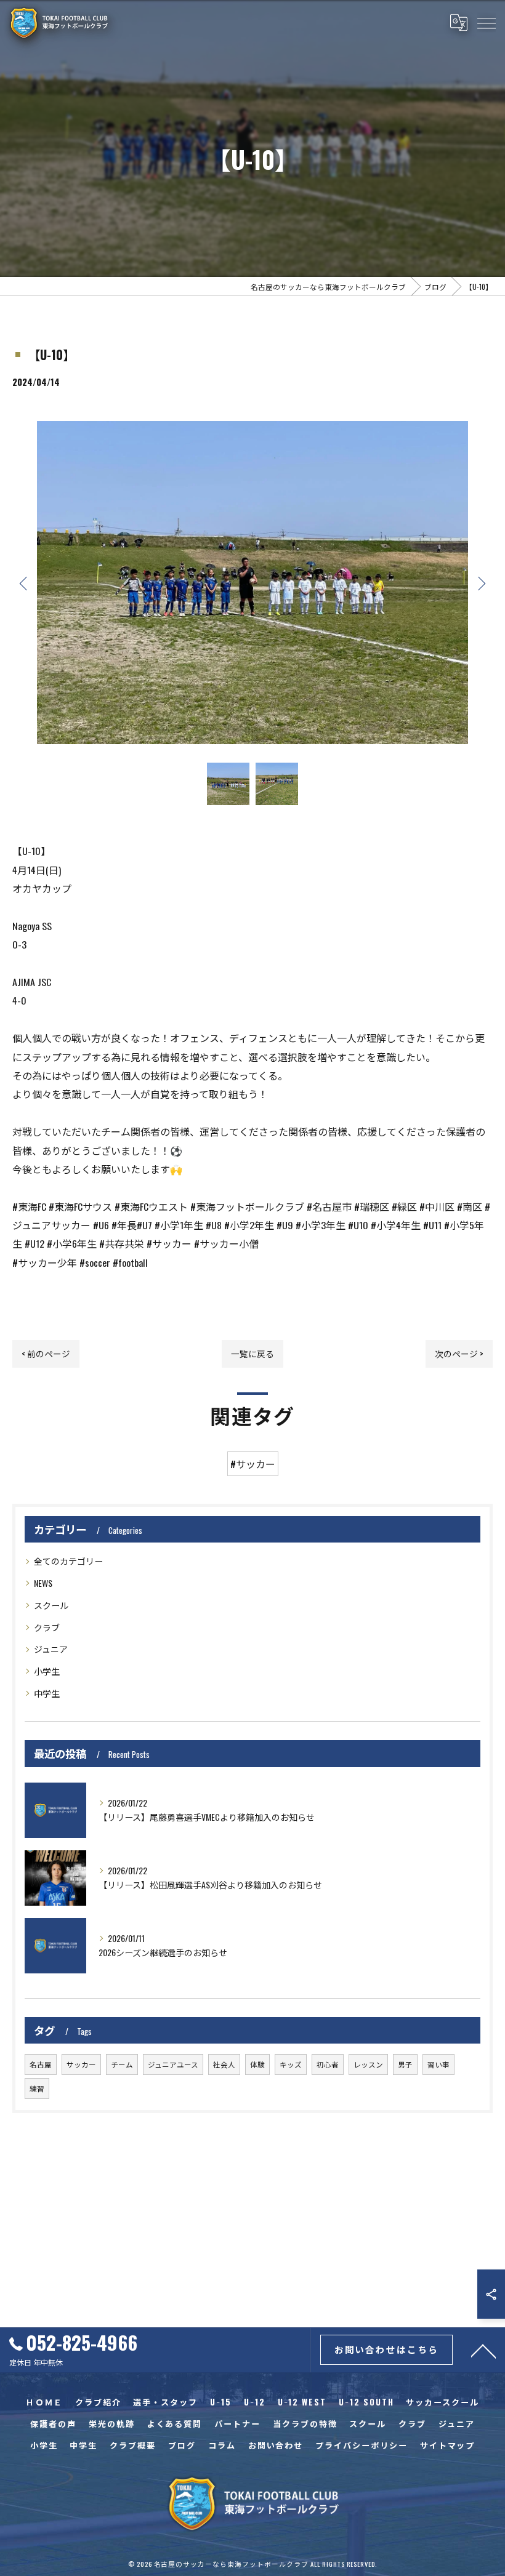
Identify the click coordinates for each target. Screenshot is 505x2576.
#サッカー (253, 1464)
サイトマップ (448, 2445)
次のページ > (459, 1354)
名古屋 (41, 2064)
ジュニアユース (173, 2064)
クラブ (47, 1627)
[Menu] (486, 23)
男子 (405, 2064)
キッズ (291, 2064)
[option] (252, 583)
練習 (37, 2088)
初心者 (328, 2064)
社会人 (224, 2064)
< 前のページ (46, 1354)
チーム (122, 2064)
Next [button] (480, 583)
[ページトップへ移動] (483, 2350)
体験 (257, 2064)
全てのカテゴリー (68, 1561)
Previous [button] (25, 583)
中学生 (47, 1693)
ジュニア (51, 1649)
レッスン (368, 2064)
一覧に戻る (252, 1354)
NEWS (43, 1583)
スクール (51, 1605)
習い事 (438, 2064)
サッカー (81, 2064)
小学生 (47, 1671)
